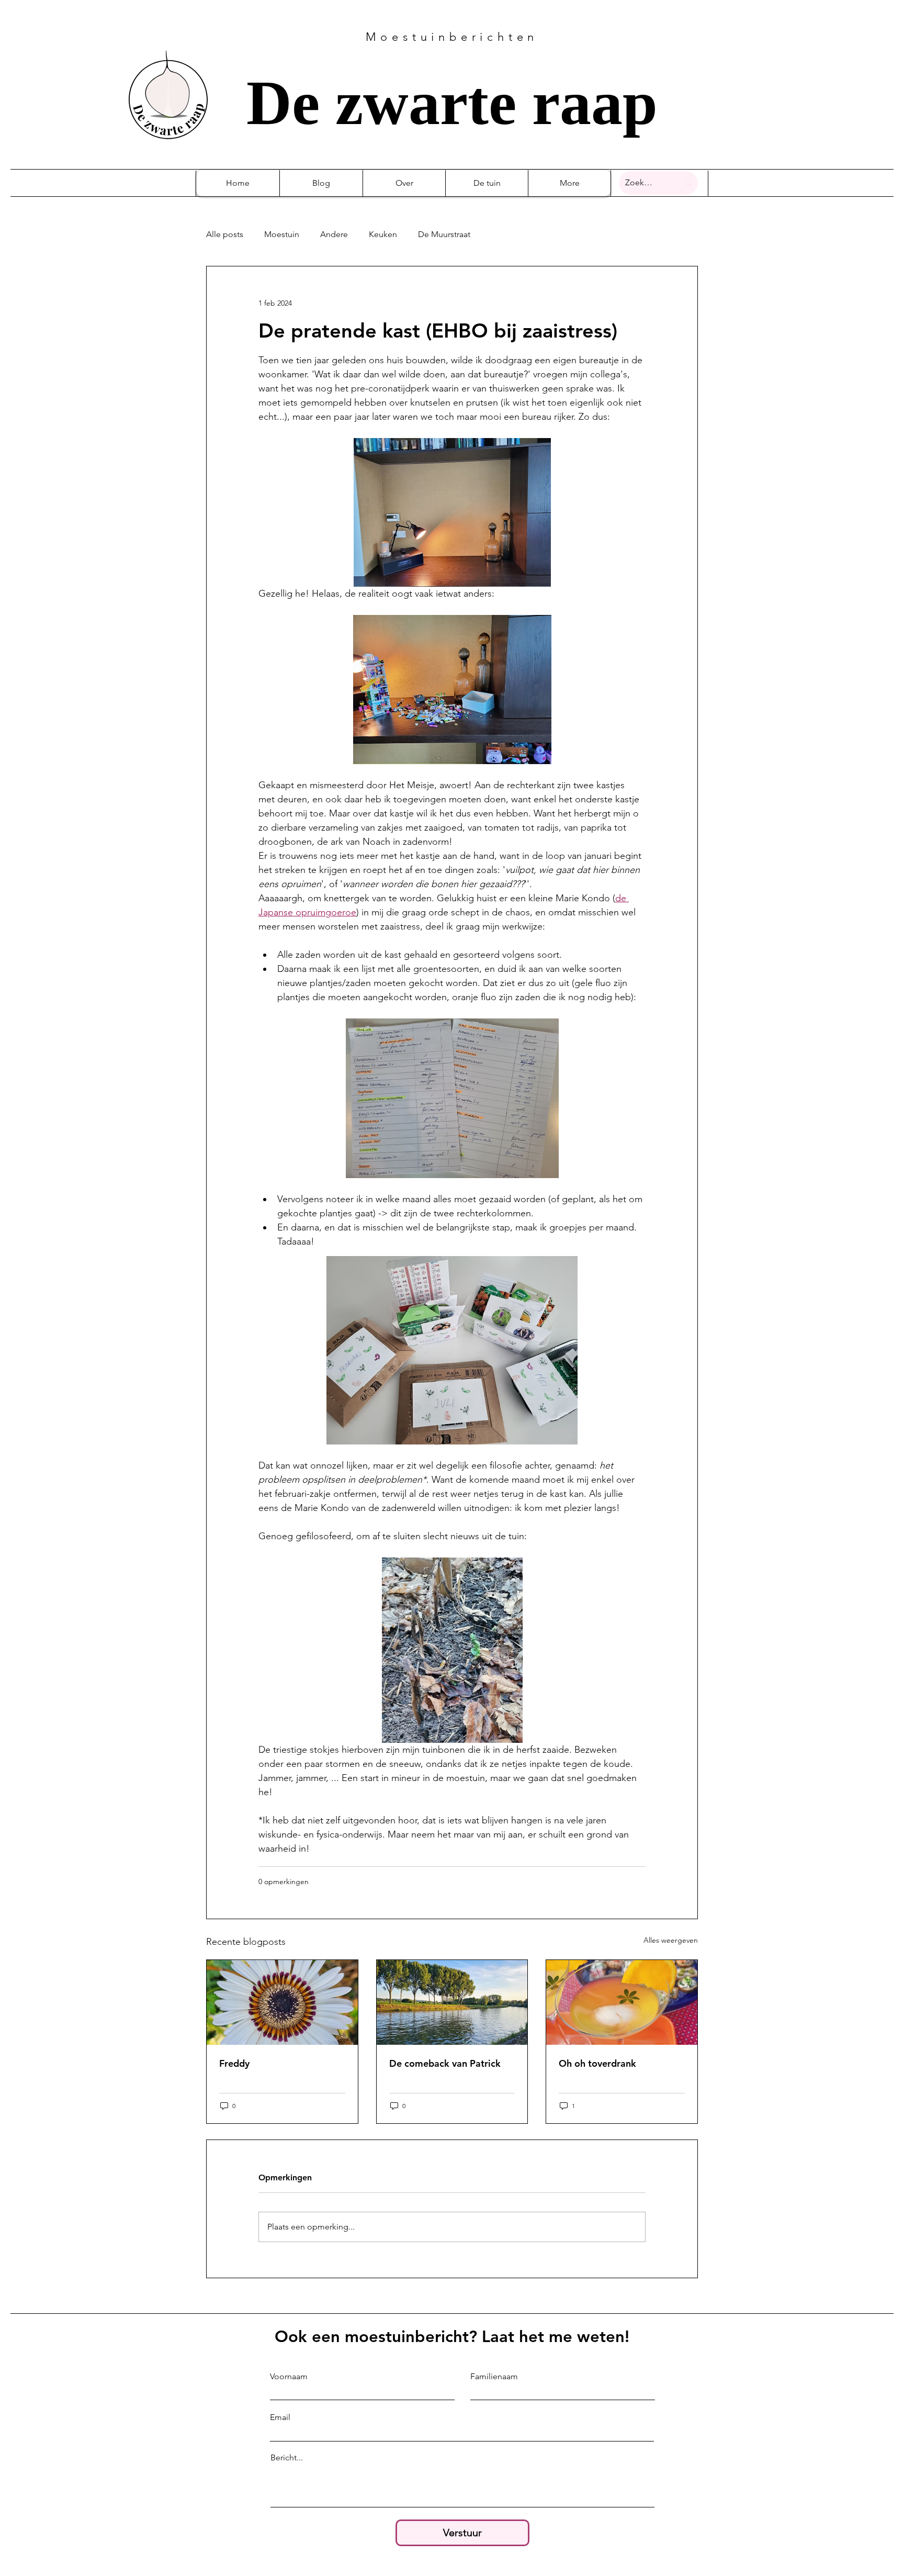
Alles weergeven (671, 1940)
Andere (334, 234)
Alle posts (225, 234)
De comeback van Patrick (445, 2063)
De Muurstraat (444, 234)
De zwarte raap (452, 103)
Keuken (383, 234)
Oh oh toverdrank (597, 2063)
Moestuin (282, 234)
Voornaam (289, 2377)
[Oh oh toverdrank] (622, 2002)
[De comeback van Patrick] (452, 2002)
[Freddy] (282, 2002)
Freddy (234, 2063)
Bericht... (287, 2458)
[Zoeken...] (688, 183)
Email (280, 2417)
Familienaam (494, 2377)
